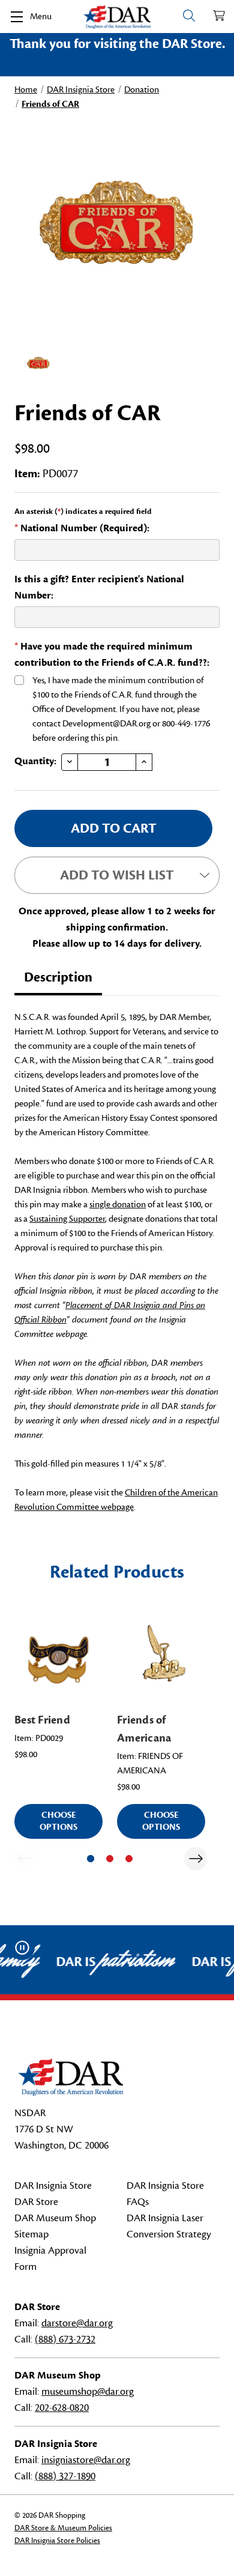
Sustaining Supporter (67, 1219)
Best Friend (42, 1720)
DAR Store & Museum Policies (63, 2528)
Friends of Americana (144, 1729)
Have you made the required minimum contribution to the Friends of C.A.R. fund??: (112, 655)
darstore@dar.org (77, 2323)
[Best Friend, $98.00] (58, 1660)
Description (58, 977)
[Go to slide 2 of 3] (110, 1859)
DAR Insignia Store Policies (57, 2541)
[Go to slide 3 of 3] (129, 1859)
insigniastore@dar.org (86, 2460)
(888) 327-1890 (65, 2476)
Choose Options (58, 1821)
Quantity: (35, 761)
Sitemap (31, 2234)
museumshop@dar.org (88, 2392)
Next (196, 1859)
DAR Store (36, 2202)
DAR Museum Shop (55, 2218)
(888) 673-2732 (65, 2339)
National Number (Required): (82, 528)
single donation (118, 1205)
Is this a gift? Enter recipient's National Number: (99, 587)
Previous (24, 1859)
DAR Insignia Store (53, 2186)
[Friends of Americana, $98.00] (161, 1660)
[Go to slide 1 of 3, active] (91, 1859)
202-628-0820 (62, 2408)
